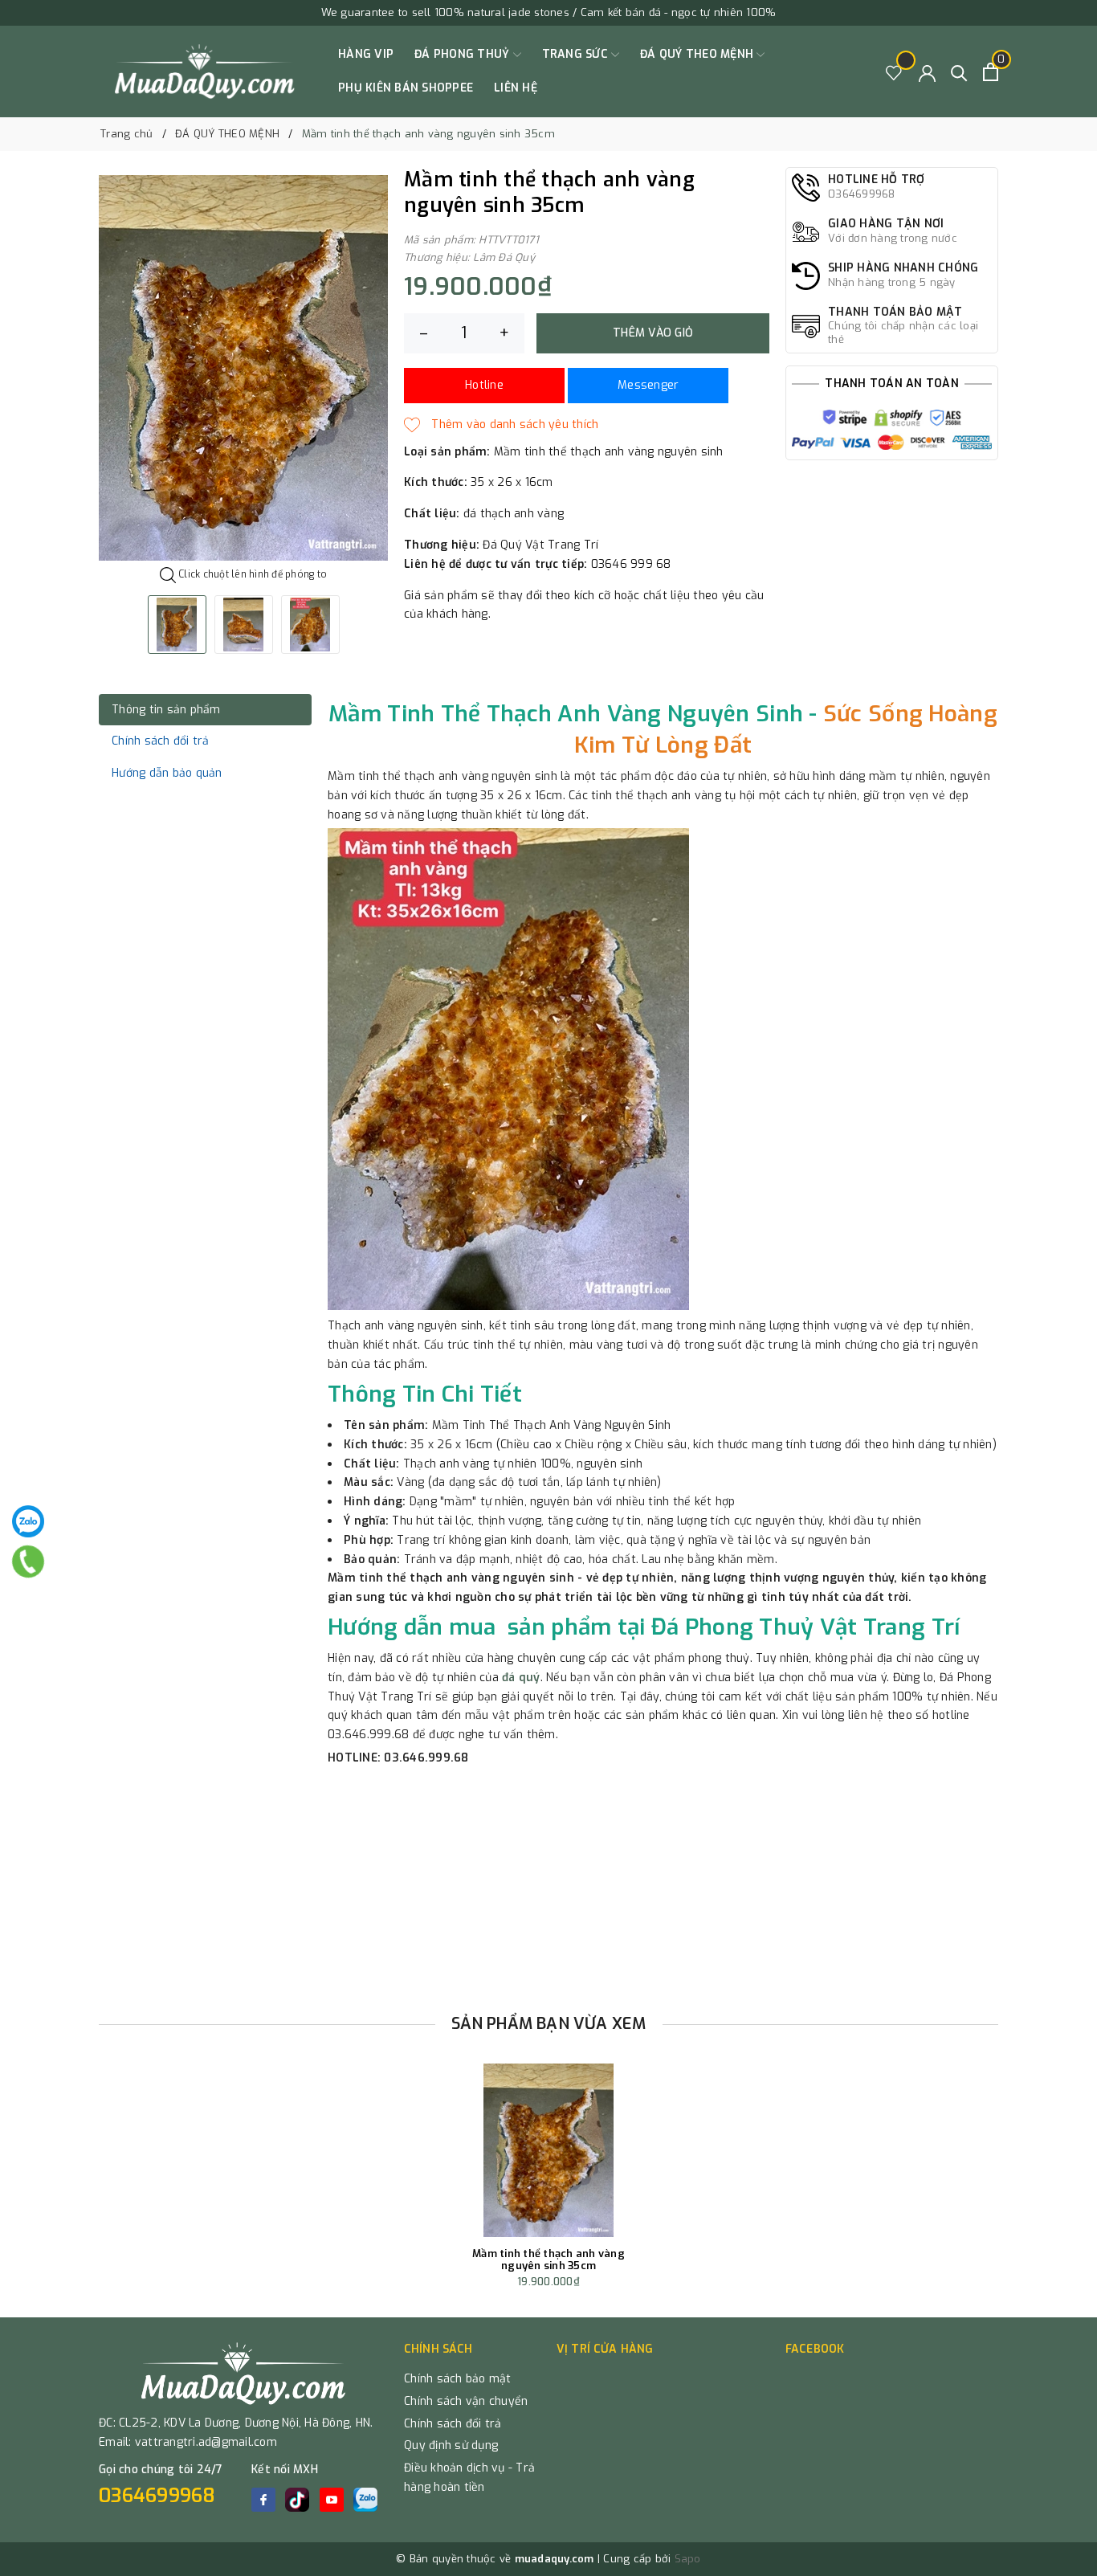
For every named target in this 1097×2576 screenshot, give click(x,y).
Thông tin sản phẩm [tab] (166, 710)
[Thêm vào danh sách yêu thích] (501, 425)
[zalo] (365, 2500)
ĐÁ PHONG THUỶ (464, 54)
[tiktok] (297, 2500)
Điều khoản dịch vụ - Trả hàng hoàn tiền (469, 2478)
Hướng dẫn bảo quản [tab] (167, 773)
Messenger (648, 385)
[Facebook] (263, 2500)
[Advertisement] (548, 1884)
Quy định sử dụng (451, 2445)
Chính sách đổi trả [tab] (161, 741)
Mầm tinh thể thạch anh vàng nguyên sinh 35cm (548, 2260)
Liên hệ (516, 88)
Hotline (484, 385)
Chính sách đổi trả (453, 2424)
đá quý (521, 1678)
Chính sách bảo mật (458, 2379)
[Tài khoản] (927, 72)
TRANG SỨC (577, 54)
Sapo (688, 2559)
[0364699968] (28, 1562)
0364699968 (157, 2496)
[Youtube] (332, 2500)
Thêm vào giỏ (653, 333)
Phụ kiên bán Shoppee (406, 88)
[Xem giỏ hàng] (991, 72)
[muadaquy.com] (205, 71)
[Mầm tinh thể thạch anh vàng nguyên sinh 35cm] (548, 2150)
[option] (243, 368)
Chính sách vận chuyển (466, 2401)
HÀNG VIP (366, 54)
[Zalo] (28, 1521)
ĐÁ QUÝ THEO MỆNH (698, 54)
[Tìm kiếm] (959, 72)
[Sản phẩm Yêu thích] (894, 72)
